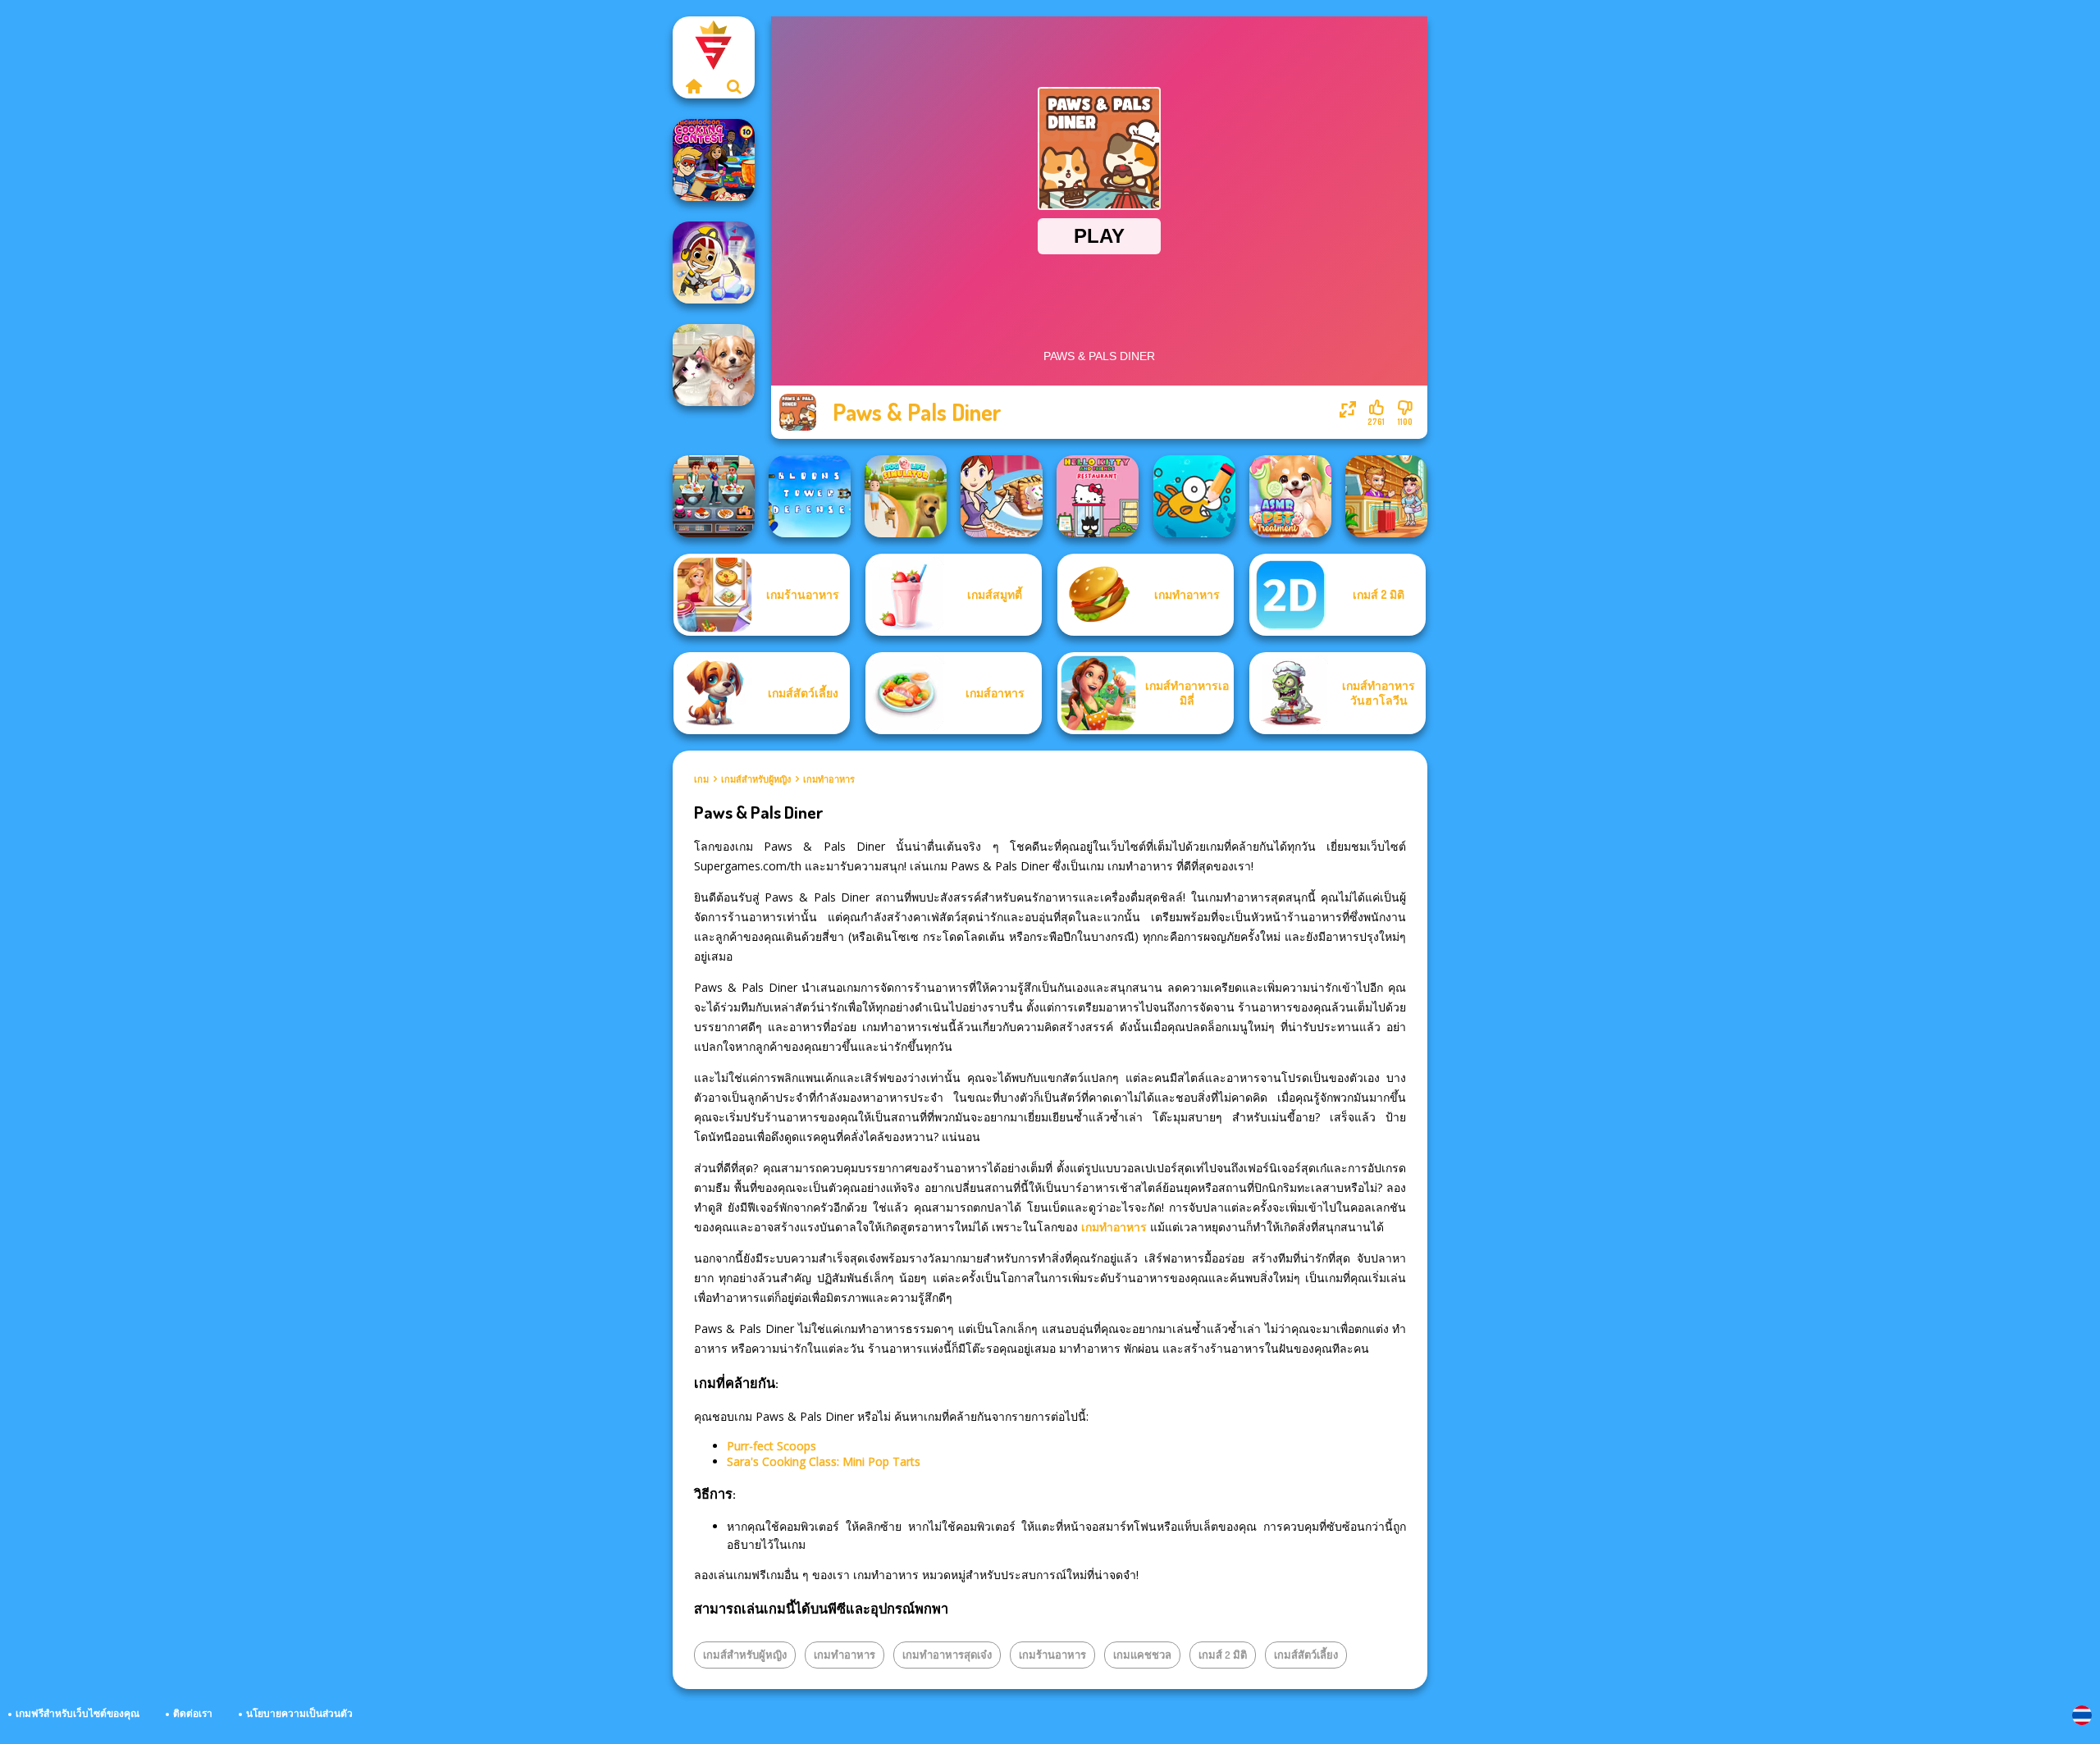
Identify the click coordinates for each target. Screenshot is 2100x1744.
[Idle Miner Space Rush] (714, 263)
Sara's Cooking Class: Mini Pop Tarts (824, 1461)
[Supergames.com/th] (693, 86)
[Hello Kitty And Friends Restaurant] (1098, 496)
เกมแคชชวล (1142, 1655)
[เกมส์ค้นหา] (734, 86)
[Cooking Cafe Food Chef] (714, 496)
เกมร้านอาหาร (1052, 1655)
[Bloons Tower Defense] (810, 496)
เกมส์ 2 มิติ (1223, 1655)
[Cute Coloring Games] (1194, 496)
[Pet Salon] (714, 365)
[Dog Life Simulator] (906, 496)
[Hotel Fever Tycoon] (1386, 496)
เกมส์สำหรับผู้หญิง (756, 779)
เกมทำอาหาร (829, 779)
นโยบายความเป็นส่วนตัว (299, 1713)
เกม (701, 779)
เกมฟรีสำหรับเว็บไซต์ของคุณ (78, 1713)
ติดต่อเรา (193, 1713)
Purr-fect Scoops (772, 1446)
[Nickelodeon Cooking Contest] (714, 160)
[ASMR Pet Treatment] (1290, 496)
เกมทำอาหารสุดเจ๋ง (947, 1655)
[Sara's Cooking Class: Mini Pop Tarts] (1002, 496)
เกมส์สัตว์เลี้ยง (1306, 1655)
